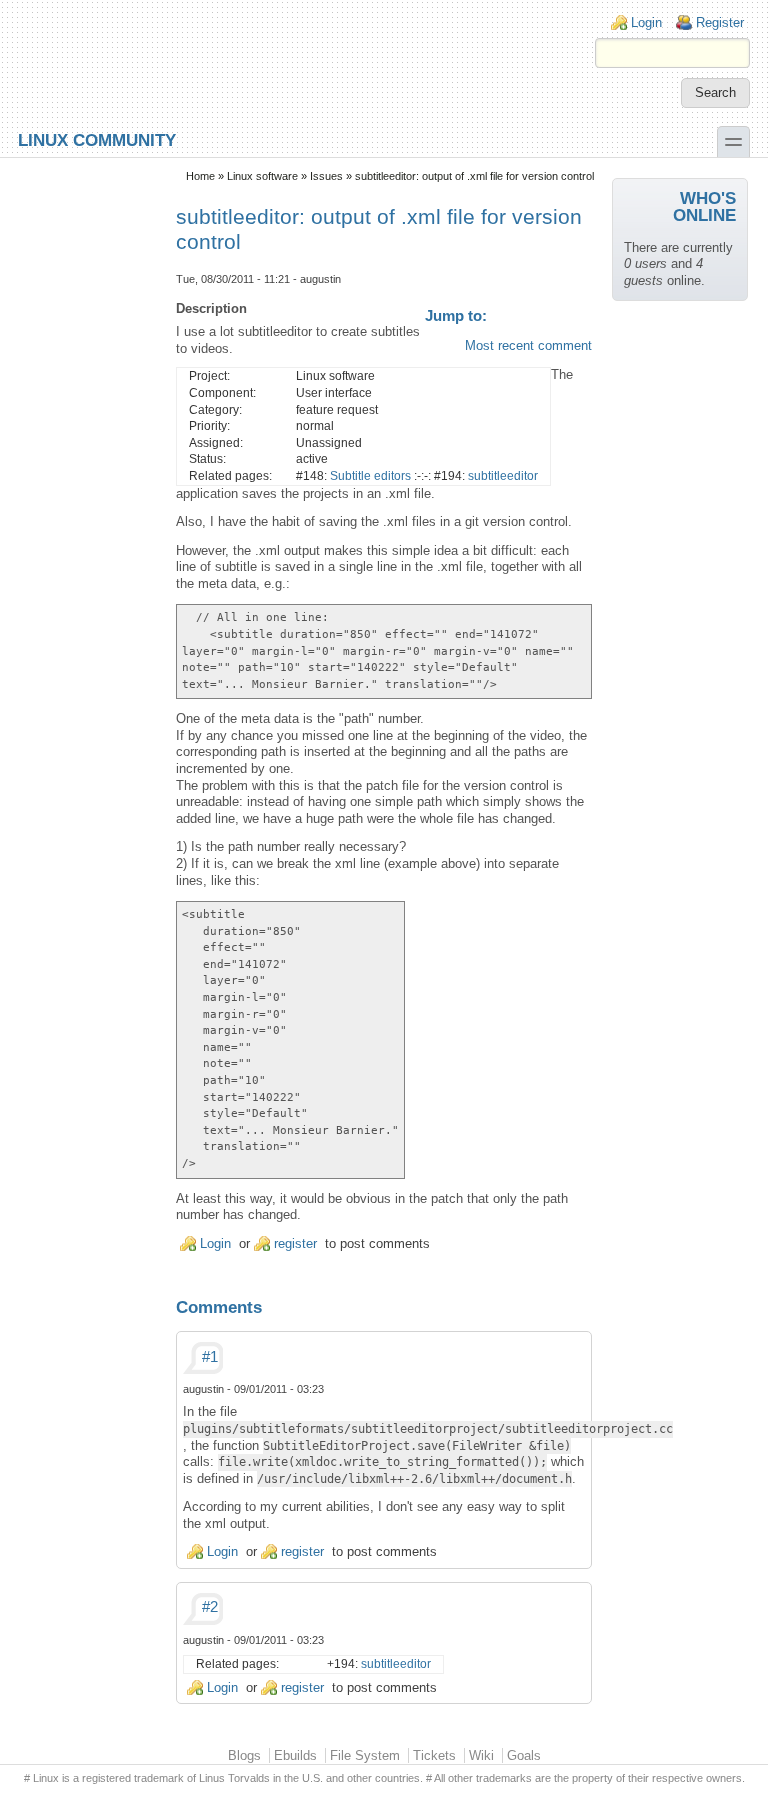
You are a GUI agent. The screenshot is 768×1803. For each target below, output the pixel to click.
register (295, 1243)
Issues (326, 176)
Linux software (262, 176)
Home (200, 176)
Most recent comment (528, 345)
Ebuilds (295, 1755)
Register (720, 22)
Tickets (434, 1755)
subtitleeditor (503, 476)
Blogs (244, 1755)
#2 (210, 1607)
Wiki (481, 1755)
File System (365, 1755)
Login (646, 22)
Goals (524, 1755)
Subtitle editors (370, 476)
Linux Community (97, 139)
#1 (210, 1357)
